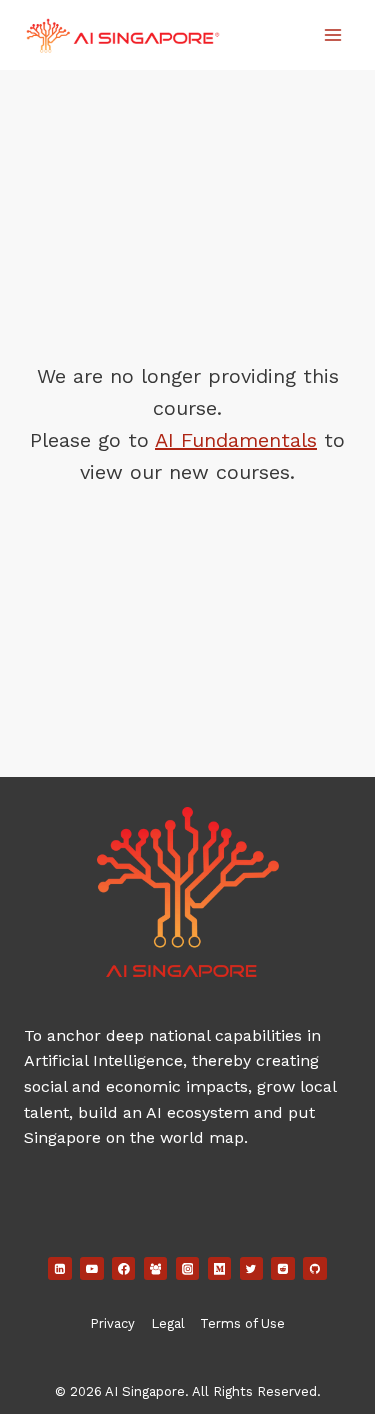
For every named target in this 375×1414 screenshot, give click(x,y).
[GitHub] (315, 1269)
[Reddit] (283, 1269)
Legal (168, 1323)
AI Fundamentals (236, 440)
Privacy (112, 1323)
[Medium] (220, 1269)
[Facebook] (124, 1269)
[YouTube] (92, 1269)
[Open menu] (332, 34)
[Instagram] (188, 1269)
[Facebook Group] (156, 1269)
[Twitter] (252, 1269)
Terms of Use (242, 1323)
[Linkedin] (60, 1269)
